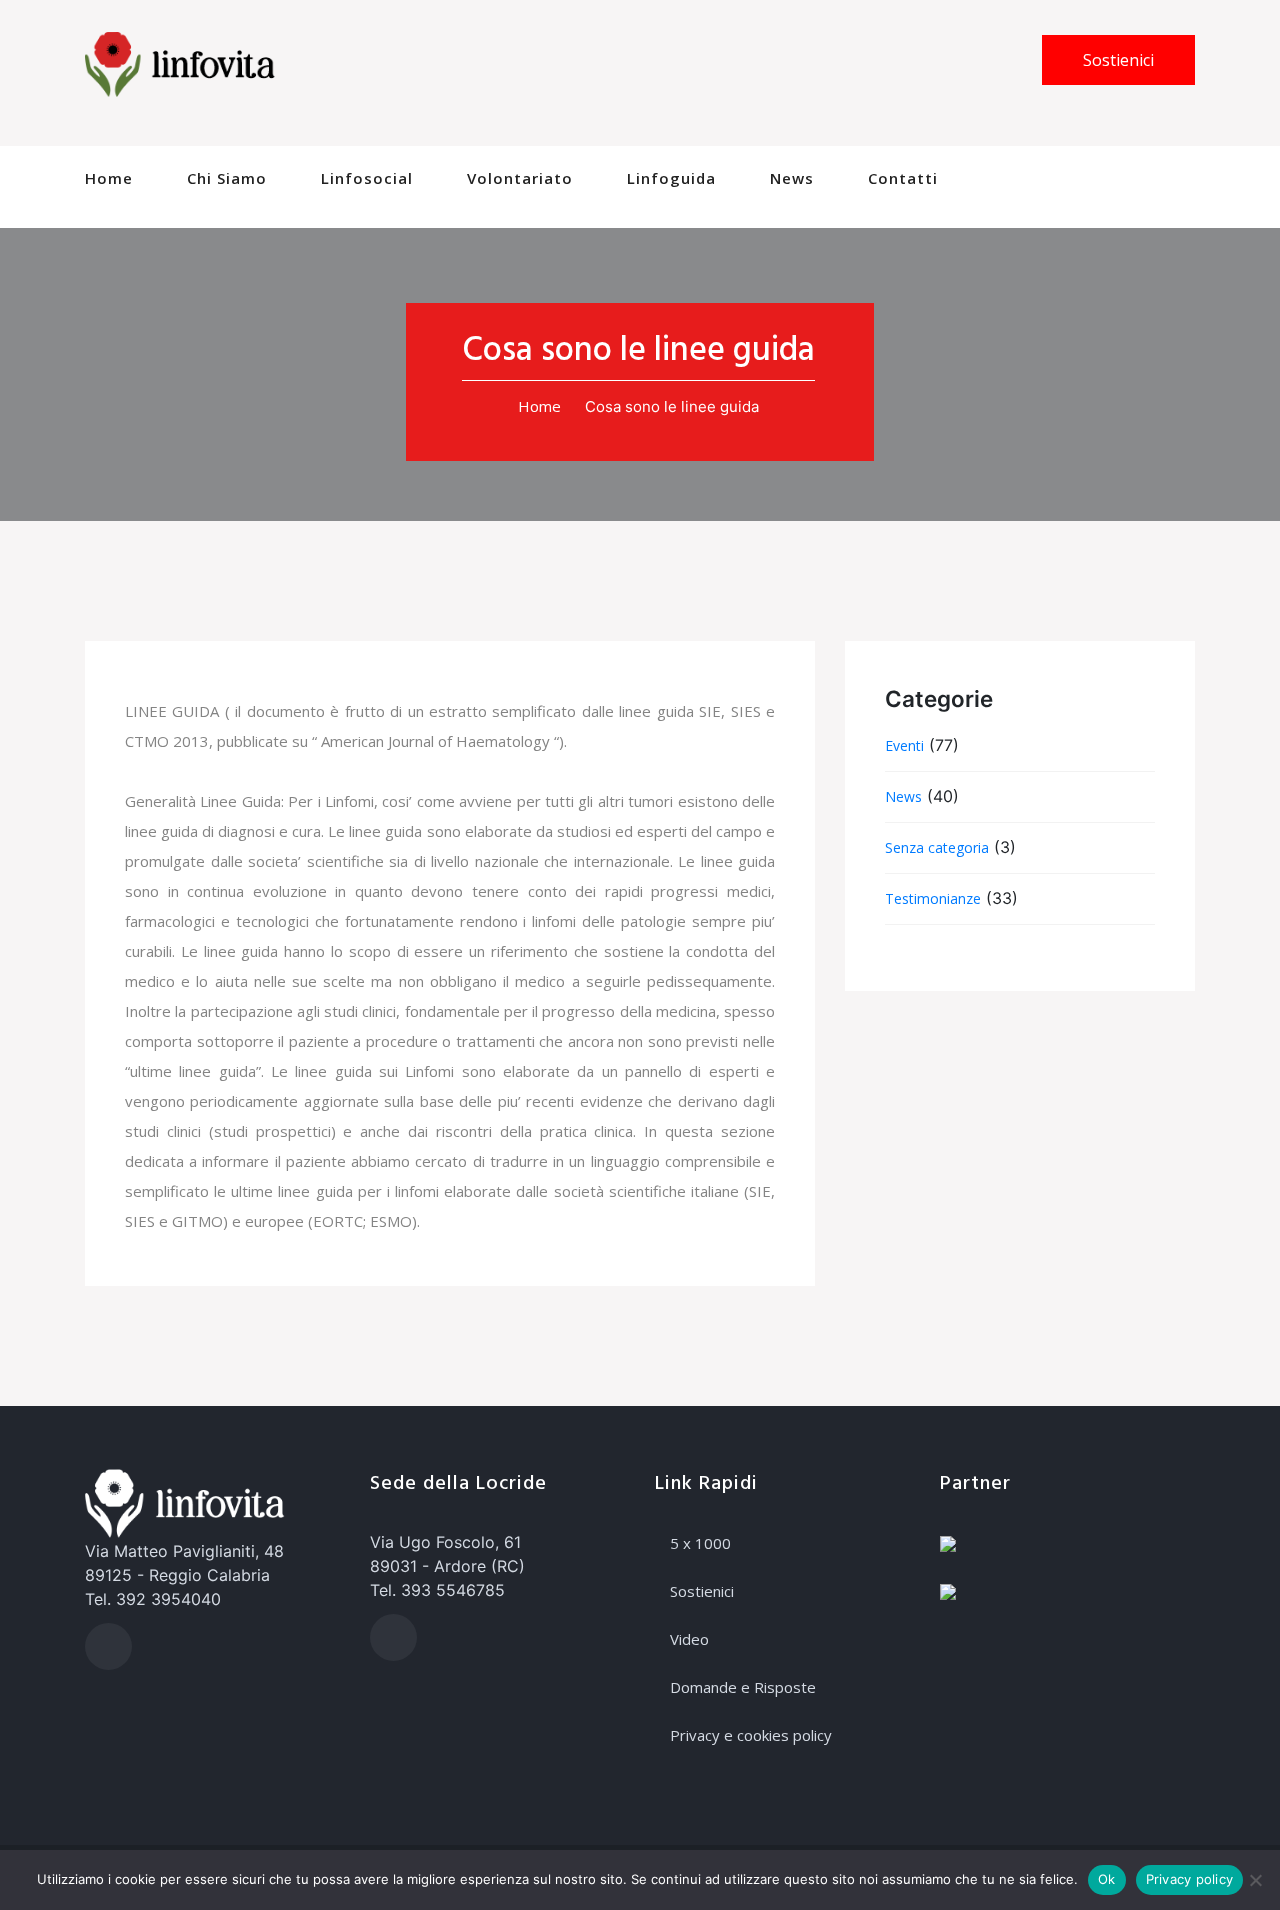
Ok (1107, 1879)
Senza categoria (937, 847)
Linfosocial (367, 178)
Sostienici (1118, 60)
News (792, 178)
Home (109, 178)
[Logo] (180, 63)
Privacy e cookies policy (751, 1735)
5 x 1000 (700, 1543)
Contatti (903, 178)
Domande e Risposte (743, 1687)
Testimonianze (933, 898)
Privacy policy (1190, 1879)
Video (689, 1639)
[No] (1255, 1880)
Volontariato (520, 178)
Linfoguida (671, 178)
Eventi (904, 745)
